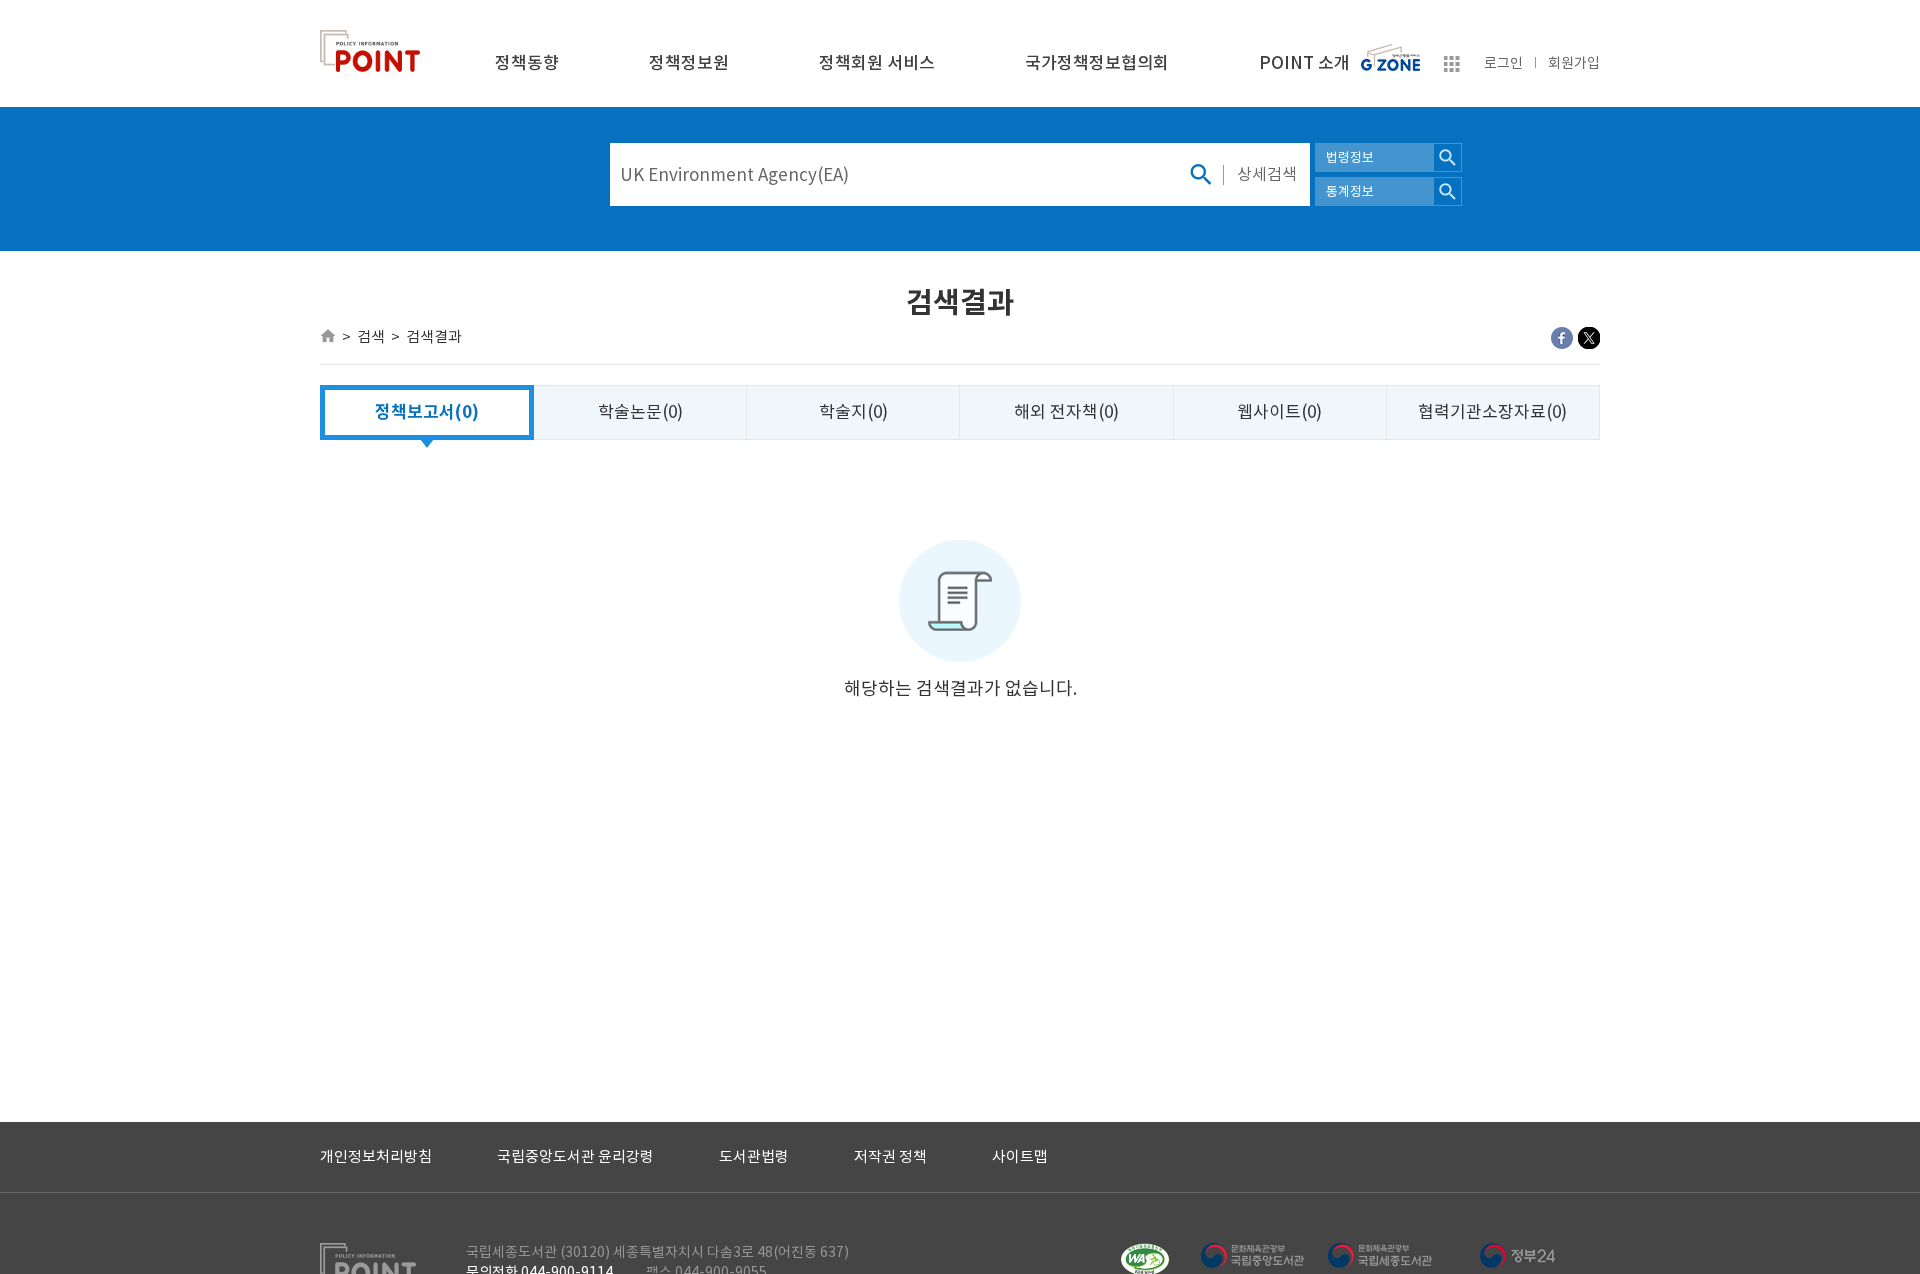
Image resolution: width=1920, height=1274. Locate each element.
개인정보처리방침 (376, 1156)
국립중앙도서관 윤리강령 (575, 1156)
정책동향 (527, 63)
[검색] (1200, 174)
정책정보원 (689, 63)
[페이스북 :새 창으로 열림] (1562, 338)
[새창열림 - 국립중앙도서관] (1263, 1255)
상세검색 (1267, 174)
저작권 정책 (890, 1156)
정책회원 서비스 (877, 63)
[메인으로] (328, 336)
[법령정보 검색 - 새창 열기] (1447, 157)
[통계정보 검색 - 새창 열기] (1447, 191)
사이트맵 (1020, 1156)
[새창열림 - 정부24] (1517, 1255)
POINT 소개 (1304, 63)
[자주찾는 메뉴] (1452, 67)
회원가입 (1574, 63)
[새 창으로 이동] (1390, 53)
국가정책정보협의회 (1097, 63)
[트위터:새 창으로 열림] (1589, 338)
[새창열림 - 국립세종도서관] (1390, 1255)
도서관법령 (754, 1156)
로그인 (1503, 63)
